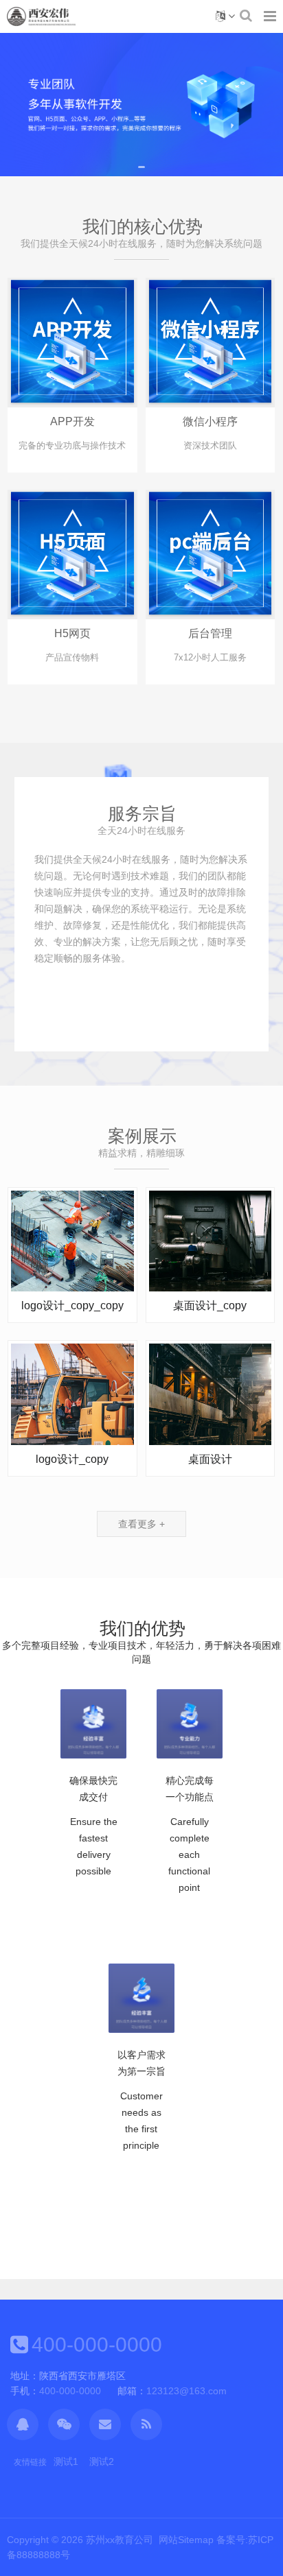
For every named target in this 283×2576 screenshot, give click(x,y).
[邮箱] (105, 2424)
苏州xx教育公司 (120, 2540)
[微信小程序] (211, 342)
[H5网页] (72, 553)
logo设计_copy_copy (72, 1305)
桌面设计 (210, 1459)
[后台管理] (211, 553)
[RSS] (146, 2424)
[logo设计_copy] (72, 1394)
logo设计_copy (72, 1459)
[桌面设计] (211, 1394)
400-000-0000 (97, 2345)
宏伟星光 (41, 16)
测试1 (66, 2461)
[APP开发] (72, 342)
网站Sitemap (186, 2540)
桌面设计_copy (210, 1305)
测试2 (102, 2461)
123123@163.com (186, 2391)
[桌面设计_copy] (211, 1240)
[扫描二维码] (64, 2424)
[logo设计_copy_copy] (72, 1240)
